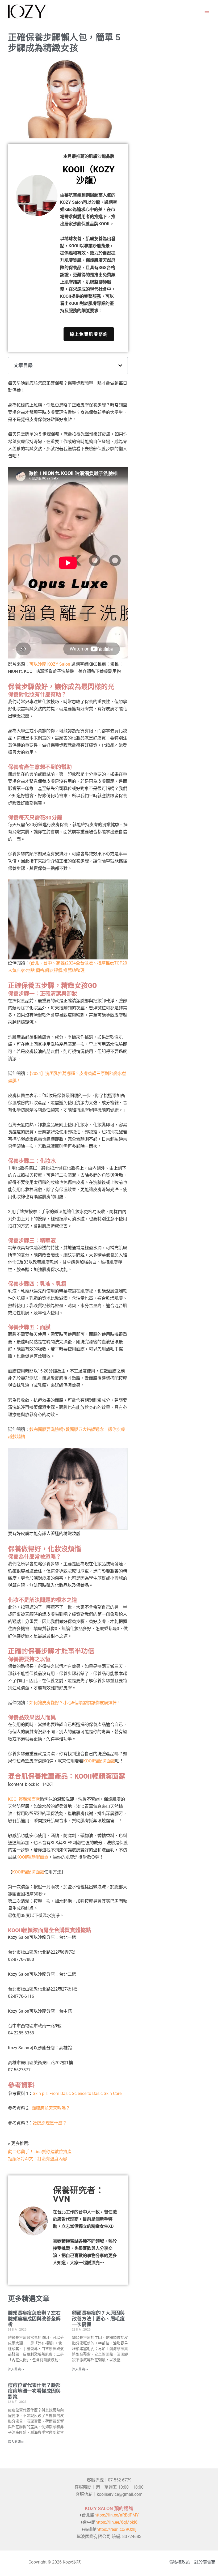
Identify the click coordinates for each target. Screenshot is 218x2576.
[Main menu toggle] (207, 12)
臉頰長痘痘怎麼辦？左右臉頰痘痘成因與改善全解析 (34, 2319)
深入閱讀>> (16, 2369)
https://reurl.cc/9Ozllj (116, 2529)
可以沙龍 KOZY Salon (50, 664)
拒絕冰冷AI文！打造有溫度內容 (37, 2159)
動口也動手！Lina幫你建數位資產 (40, 2152)
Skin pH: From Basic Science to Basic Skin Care (77, 2093)
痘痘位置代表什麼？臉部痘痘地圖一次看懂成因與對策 (34, 2391)
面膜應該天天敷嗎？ (51, 2108)
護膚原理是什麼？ (50, 2123)
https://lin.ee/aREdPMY (117, 2515)
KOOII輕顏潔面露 (99, 1761)
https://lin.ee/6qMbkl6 (116, 2522)
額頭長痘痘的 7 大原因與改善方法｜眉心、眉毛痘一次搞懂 (98, 2319)
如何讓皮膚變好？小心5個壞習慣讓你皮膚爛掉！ (75, 1703)
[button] (120, 365)
